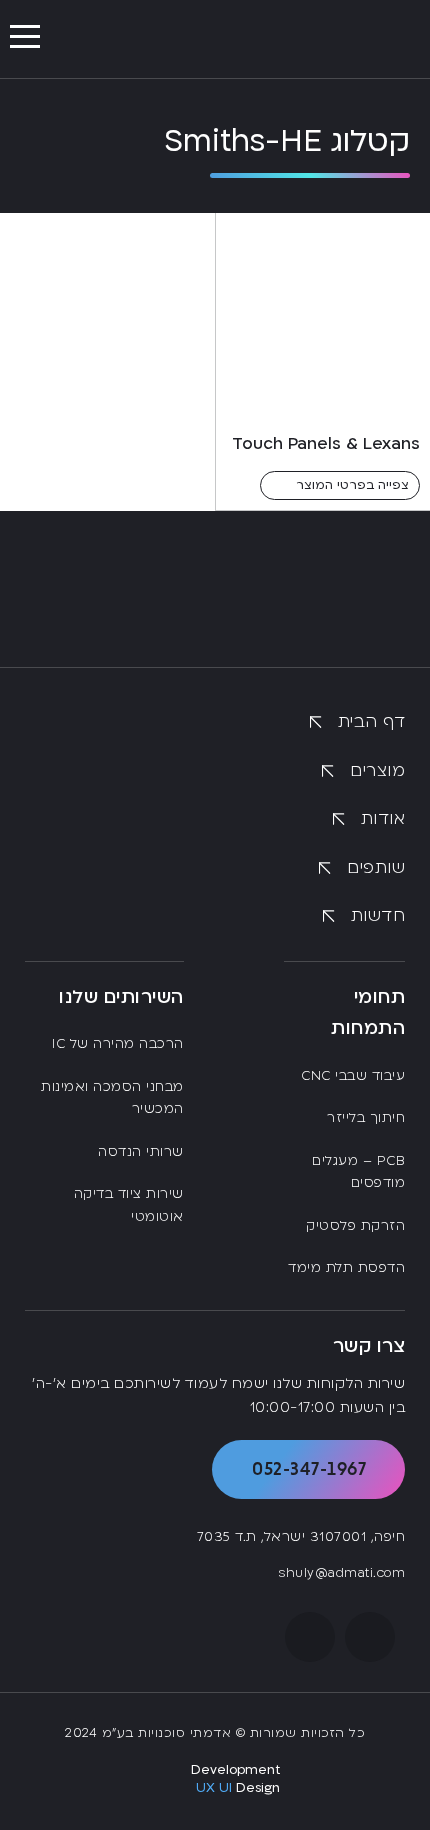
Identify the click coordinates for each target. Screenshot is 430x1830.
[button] (25, 37)
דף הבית (371, 721)
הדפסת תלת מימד (346, 1268)
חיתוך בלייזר (366, 1118)
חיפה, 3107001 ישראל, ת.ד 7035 (301, 1537)
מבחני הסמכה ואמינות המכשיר (112, 1098)
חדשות (378, 915)
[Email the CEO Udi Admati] (370, 1637)
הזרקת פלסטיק (355, 1226)
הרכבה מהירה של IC (118, 1044)
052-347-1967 (309, 1468)
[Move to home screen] (345, 39)
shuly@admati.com (341, 1573)
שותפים (376, 867)
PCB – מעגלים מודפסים (358, 1172)
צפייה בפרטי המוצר (352, 485)
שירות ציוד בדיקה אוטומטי (129, 1205)
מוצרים (377, 770)
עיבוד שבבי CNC (353, 1076)
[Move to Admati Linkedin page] (310, 1637)
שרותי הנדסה (141, 1152)
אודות (383, 818)
